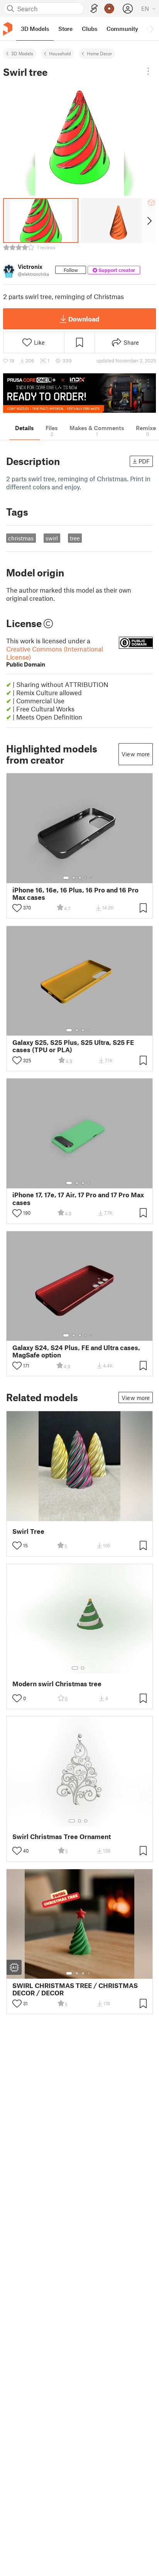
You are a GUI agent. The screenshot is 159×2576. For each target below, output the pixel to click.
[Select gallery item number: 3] (80, 878)
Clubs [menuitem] (90, 29)
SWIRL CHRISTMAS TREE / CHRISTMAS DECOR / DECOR (75, 1989)
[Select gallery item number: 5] (91, 878)
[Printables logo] (8, 29)
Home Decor (99, 53)
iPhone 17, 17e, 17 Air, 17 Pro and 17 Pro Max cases (78, 1198)
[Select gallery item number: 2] (74, 878)
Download (84, 319)
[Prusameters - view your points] (109, 9)
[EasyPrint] (94, 9)
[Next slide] (149, 221)
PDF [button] (144, 461)
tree (75, 538)
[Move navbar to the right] (151, 29)
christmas (21, 538)
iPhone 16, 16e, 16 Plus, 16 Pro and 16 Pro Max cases (75, 894)
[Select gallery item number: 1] (66, 878)
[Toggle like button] (17, 908)
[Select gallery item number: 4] (86, 878)
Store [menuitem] (65, 29)
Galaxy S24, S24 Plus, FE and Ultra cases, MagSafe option (76, 1351)
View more (136, 754)
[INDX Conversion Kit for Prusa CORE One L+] (79, 393)
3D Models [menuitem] (35, 29)
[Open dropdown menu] (148, 71)
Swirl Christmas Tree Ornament (62, 1837)
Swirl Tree (28, 1531)
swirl (52, 538)
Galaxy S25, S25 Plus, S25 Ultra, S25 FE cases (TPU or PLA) (73, 1046)
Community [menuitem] (122, 29)
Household (60, 53)
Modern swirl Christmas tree (57, 1684)
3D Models (22, 53)
